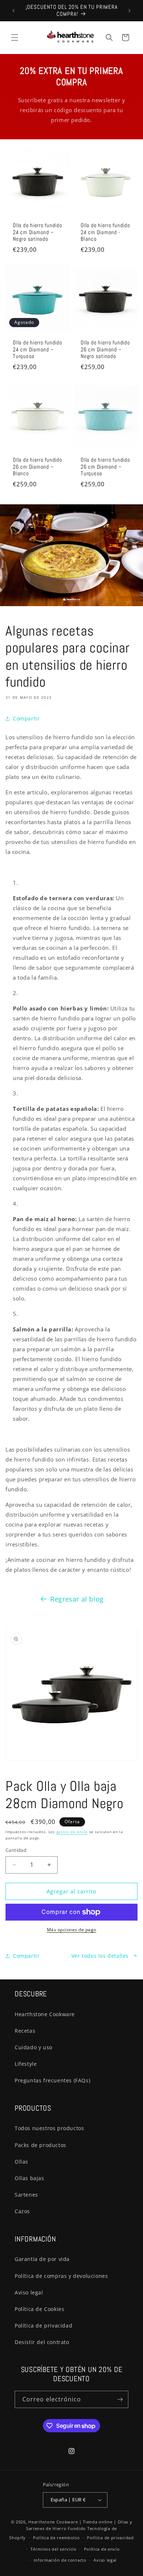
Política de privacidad (43, 2325)
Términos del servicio (54, 2549)
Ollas (21, 2162)
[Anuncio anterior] (14, 11)
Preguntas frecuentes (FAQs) (52, 2080)
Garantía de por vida (42, 2259)
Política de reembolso (56, 2538)
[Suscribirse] (120, 2399)
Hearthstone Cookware (45, 2014)
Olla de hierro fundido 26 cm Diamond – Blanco (38, 467)
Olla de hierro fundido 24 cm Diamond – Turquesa (38, 349)
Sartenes (26, 2195)
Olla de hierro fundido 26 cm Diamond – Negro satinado (105, 349)
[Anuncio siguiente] (129, 11)
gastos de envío (72, 1832)
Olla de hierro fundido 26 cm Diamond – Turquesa (105, 467)
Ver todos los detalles (100, 1956)
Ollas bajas (30, 2178)
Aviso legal (29, 2292)
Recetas (25, 2031)
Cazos (22, 2211)
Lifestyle (26, 2064)
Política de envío (102, 2549)
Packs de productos (41, 2145)
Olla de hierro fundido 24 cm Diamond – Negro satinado (38, 232)
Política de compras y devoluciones (61, 2276)
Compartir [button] (26, 718)
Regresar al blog (77, 1599)
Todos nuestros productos (49, 2128)
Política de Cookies (39, 2309)
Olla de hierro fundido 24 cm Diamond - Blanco (105, 232)
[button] (15, 37)
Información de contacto (60, 2560)
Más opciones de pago (72, 1930)
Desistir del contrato (42, 2342)
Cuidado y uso (34, 2047)
